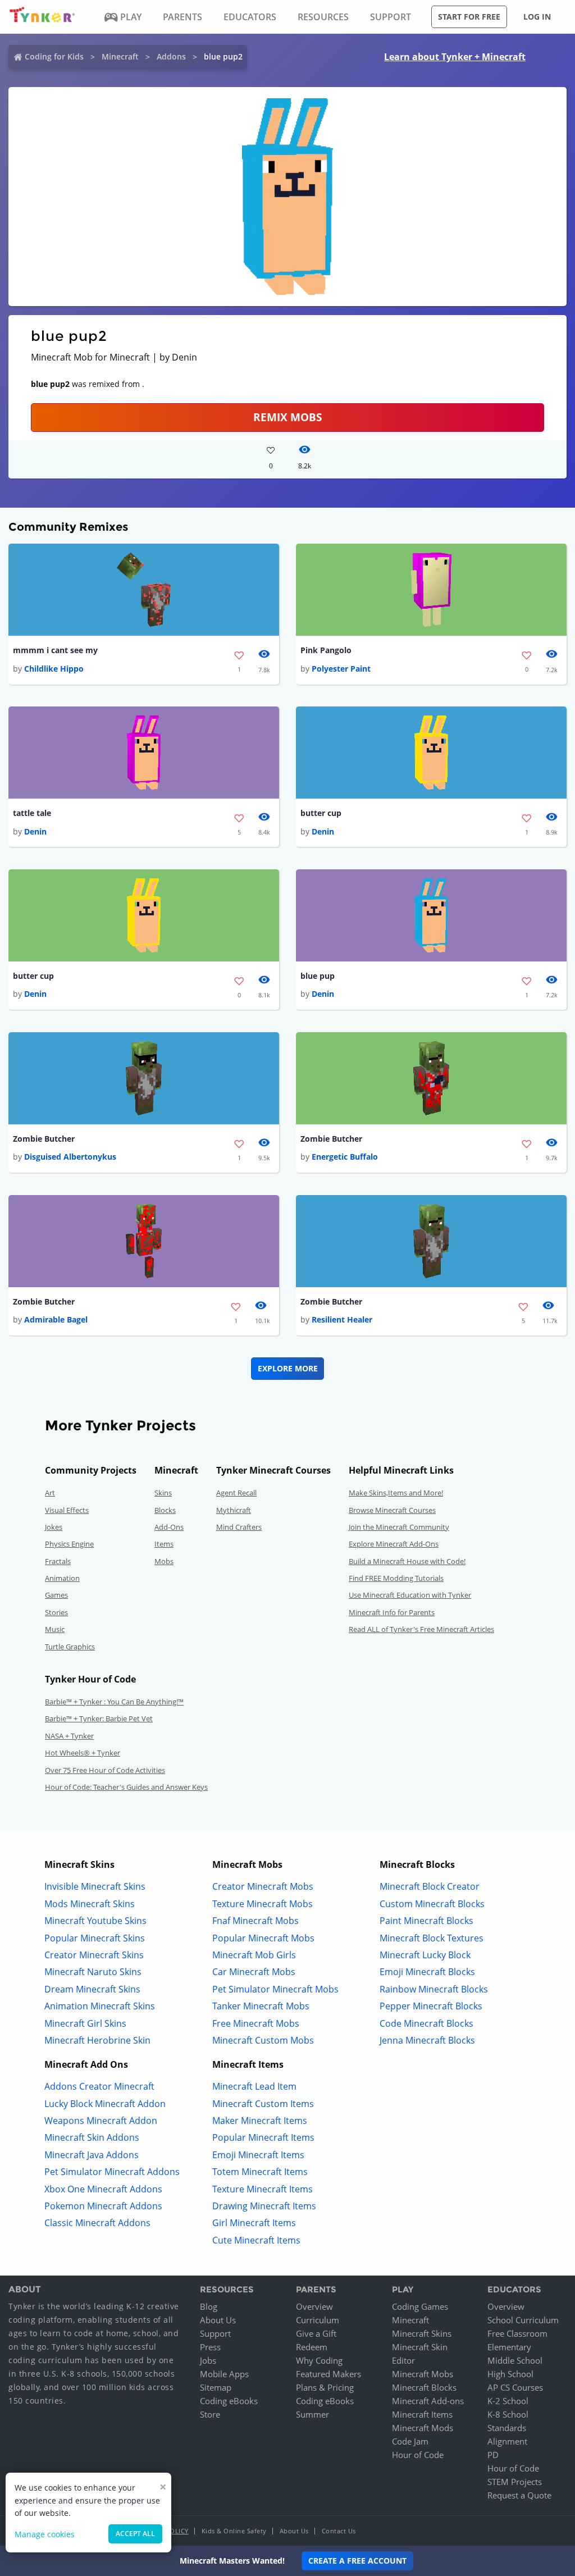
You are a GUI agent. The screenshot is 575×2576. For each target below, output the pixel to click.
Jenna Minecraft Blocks (427, 2040)
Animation (62, 1578)
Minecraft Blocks (424, 2387)
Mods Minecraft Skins (90, 1904)
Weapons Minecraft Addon (101, 2121)
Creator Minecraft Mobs (263, 1886)
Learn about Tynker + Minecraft (455, 57)
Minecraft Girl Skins (85, 2023)
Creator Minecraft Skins (94, 1955)
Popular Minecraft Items (263, 2137)
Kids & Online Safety (234, 2531)
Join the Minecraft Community (399, 1527)
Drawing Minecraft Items (264, 2206)
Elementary (509, 2347)
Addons (171, 56)
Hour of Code (418, 2455)
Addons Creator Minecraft (99, 2086)
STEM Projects (515, 2482)
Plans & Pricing (325, 2387)
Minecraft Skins (422, 2333)
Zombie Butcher (44, 1139)
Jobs (208, 2360)
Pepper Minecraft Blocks (431, 2006)
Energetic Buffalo (345, 1157)
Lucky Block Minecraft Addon (105, 2104)
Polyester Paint (341, 669)
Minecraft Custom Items (263, 2104)
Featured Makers (328, 2374)
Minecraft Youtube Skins (95, 1921)
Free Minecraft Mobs (256, 2023)
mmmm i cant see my (55, 650)
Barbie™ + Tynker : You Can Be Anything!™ (114, 1702)
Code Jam (410, 2441)
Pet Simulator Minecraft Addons (112, 2172)
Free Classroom (517, 2333)
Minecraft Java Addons (92, 2155)
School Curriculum (523, 2320)
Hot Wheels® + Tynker (83, 1753)
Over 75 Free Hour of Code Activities (105, 1770)
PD (493, 2455)
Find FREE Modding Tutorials (396, 1578)
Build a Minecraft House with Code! (407, 1561)
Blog (209, 2306)
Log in (537, 17)
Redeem (312, 2347)
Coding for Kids (54, 56)
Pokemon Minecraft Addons (103, 2206)
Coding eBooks (229, 2401)
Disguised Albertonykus (70, 1157)
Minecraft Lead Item (254, 2086)
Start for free (469, 17)
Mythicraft (234, 1510)
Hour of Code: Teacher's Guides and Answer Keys (126, 1787)
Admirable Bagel (56, 1319)
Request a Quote (519, 2495)
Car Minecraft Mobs (254, 1972)
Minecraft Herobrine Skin (97, 2040)
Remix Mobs (287, 417)
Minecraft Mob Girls (254, 1955)
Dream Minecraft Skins (92, 1989)
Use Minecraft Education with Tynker (410, 1595)
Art (50, 1493)
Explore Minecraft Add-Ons (394, 1544)
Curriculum (318, 2320)
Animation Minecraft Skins (100, 2006)
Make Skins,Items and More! (396, 1493)
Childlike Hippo (54, 669)
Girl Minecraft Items (254, 2223)
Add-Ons (169, 1527)
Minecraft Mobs (423, 2374)
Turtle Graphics (70, 1647)
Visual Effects (67, 1510)
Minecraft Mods (423, 2428)
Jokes (54, 1527)
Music (55, 1629)
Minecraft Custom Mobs (263, 2040)
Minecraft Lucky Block (425, 1955)
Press (210, 2347)
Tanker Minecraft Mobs (261, 2006)
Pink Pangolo (326, 650)
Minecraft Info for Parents (392, 1612)
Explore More (288, 1368)
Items (164, 1544)
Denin (35, 831)
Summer (312, 2414)
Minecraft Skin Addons (92, 2137)
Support (215, 2333)
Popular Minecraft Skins (95, 1938)
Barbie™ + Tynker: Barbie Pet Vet (99, 1718)
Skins (163, 1493)
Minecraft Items (422, 2414)
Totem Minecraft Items (260, 2172)
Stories (56, 1612)
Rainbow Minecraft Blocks (434, 1989)
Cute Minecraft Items (256, 2240)
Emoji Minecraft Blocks (427, 1972)
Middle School (515, 2360)
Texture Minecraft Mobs (263, 1904)
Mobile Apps (224, 2374)
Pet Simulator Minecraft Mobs (275, 1989)
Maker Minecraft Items (260, 2121)
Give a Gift (316, 2333)
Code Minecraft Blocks (426, 2023)
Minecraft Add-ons (428, 2401)
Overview (314, 2306)
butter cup (321, 813)
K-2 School (508, 2401)
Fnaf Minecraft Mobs (255, 1921)
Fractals (58, 1561)
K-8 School (508, 2414)
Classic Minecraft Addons (97, 2223)
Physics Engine (69, 1544)
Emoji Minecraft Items (258, 2155)
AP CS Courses (515, 2387)
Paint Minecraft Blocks (426, 1921)
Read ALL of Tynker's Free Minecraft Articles (421, 1629)
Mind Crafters (239, 1527)
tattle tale (32, 813)
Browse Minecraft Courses (392, 1510)
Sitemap (216, 2387)
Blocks (165, 1510)
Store (210, 2414)
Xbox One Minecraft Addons (103, 2189)
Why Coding (319, 2360)
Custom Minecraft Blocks (432, 1904)
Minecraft (120, 56)
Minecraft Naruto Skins (93, 1972)
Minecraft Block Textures (432, 1938)
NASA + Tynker (69, 1736)
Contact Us (339, 2531)
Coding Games (420, 2306)
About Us (218, 2320)
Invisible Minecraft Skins (95, 1886)
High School (510, 2374)
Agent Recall (236, 1493)
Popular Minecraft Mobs (263, 1938)
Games (56, 1595)
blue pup (318, 976)
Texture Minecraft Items (263, 2189)
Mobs (164, 1561)
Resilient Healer (342, 1319)
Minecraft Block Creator (430, 1886)
